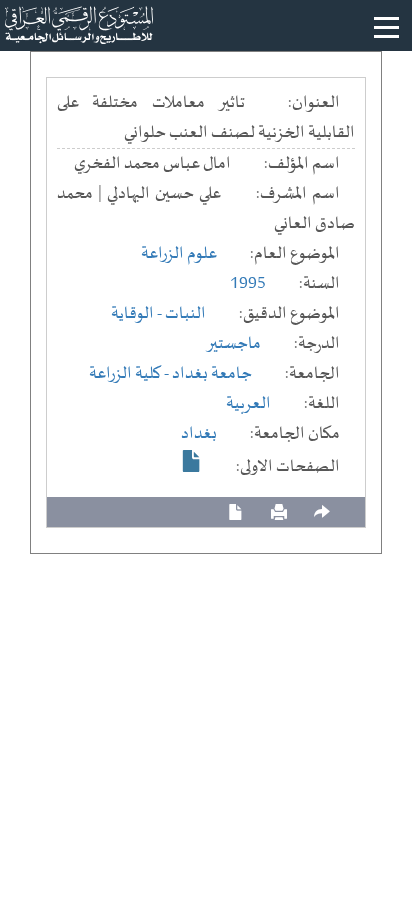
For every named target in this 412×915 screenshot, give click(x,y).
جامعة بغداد (212, 374)
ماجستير (233, 344)
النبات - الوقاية (158, 314)
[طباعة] (279, 512)
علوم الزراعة (179, 254)
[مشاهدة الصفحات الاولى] (192, 461)
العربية (248, 404)
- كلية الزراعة (130, 374)
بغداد (199, 434)
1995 (248, 284)
